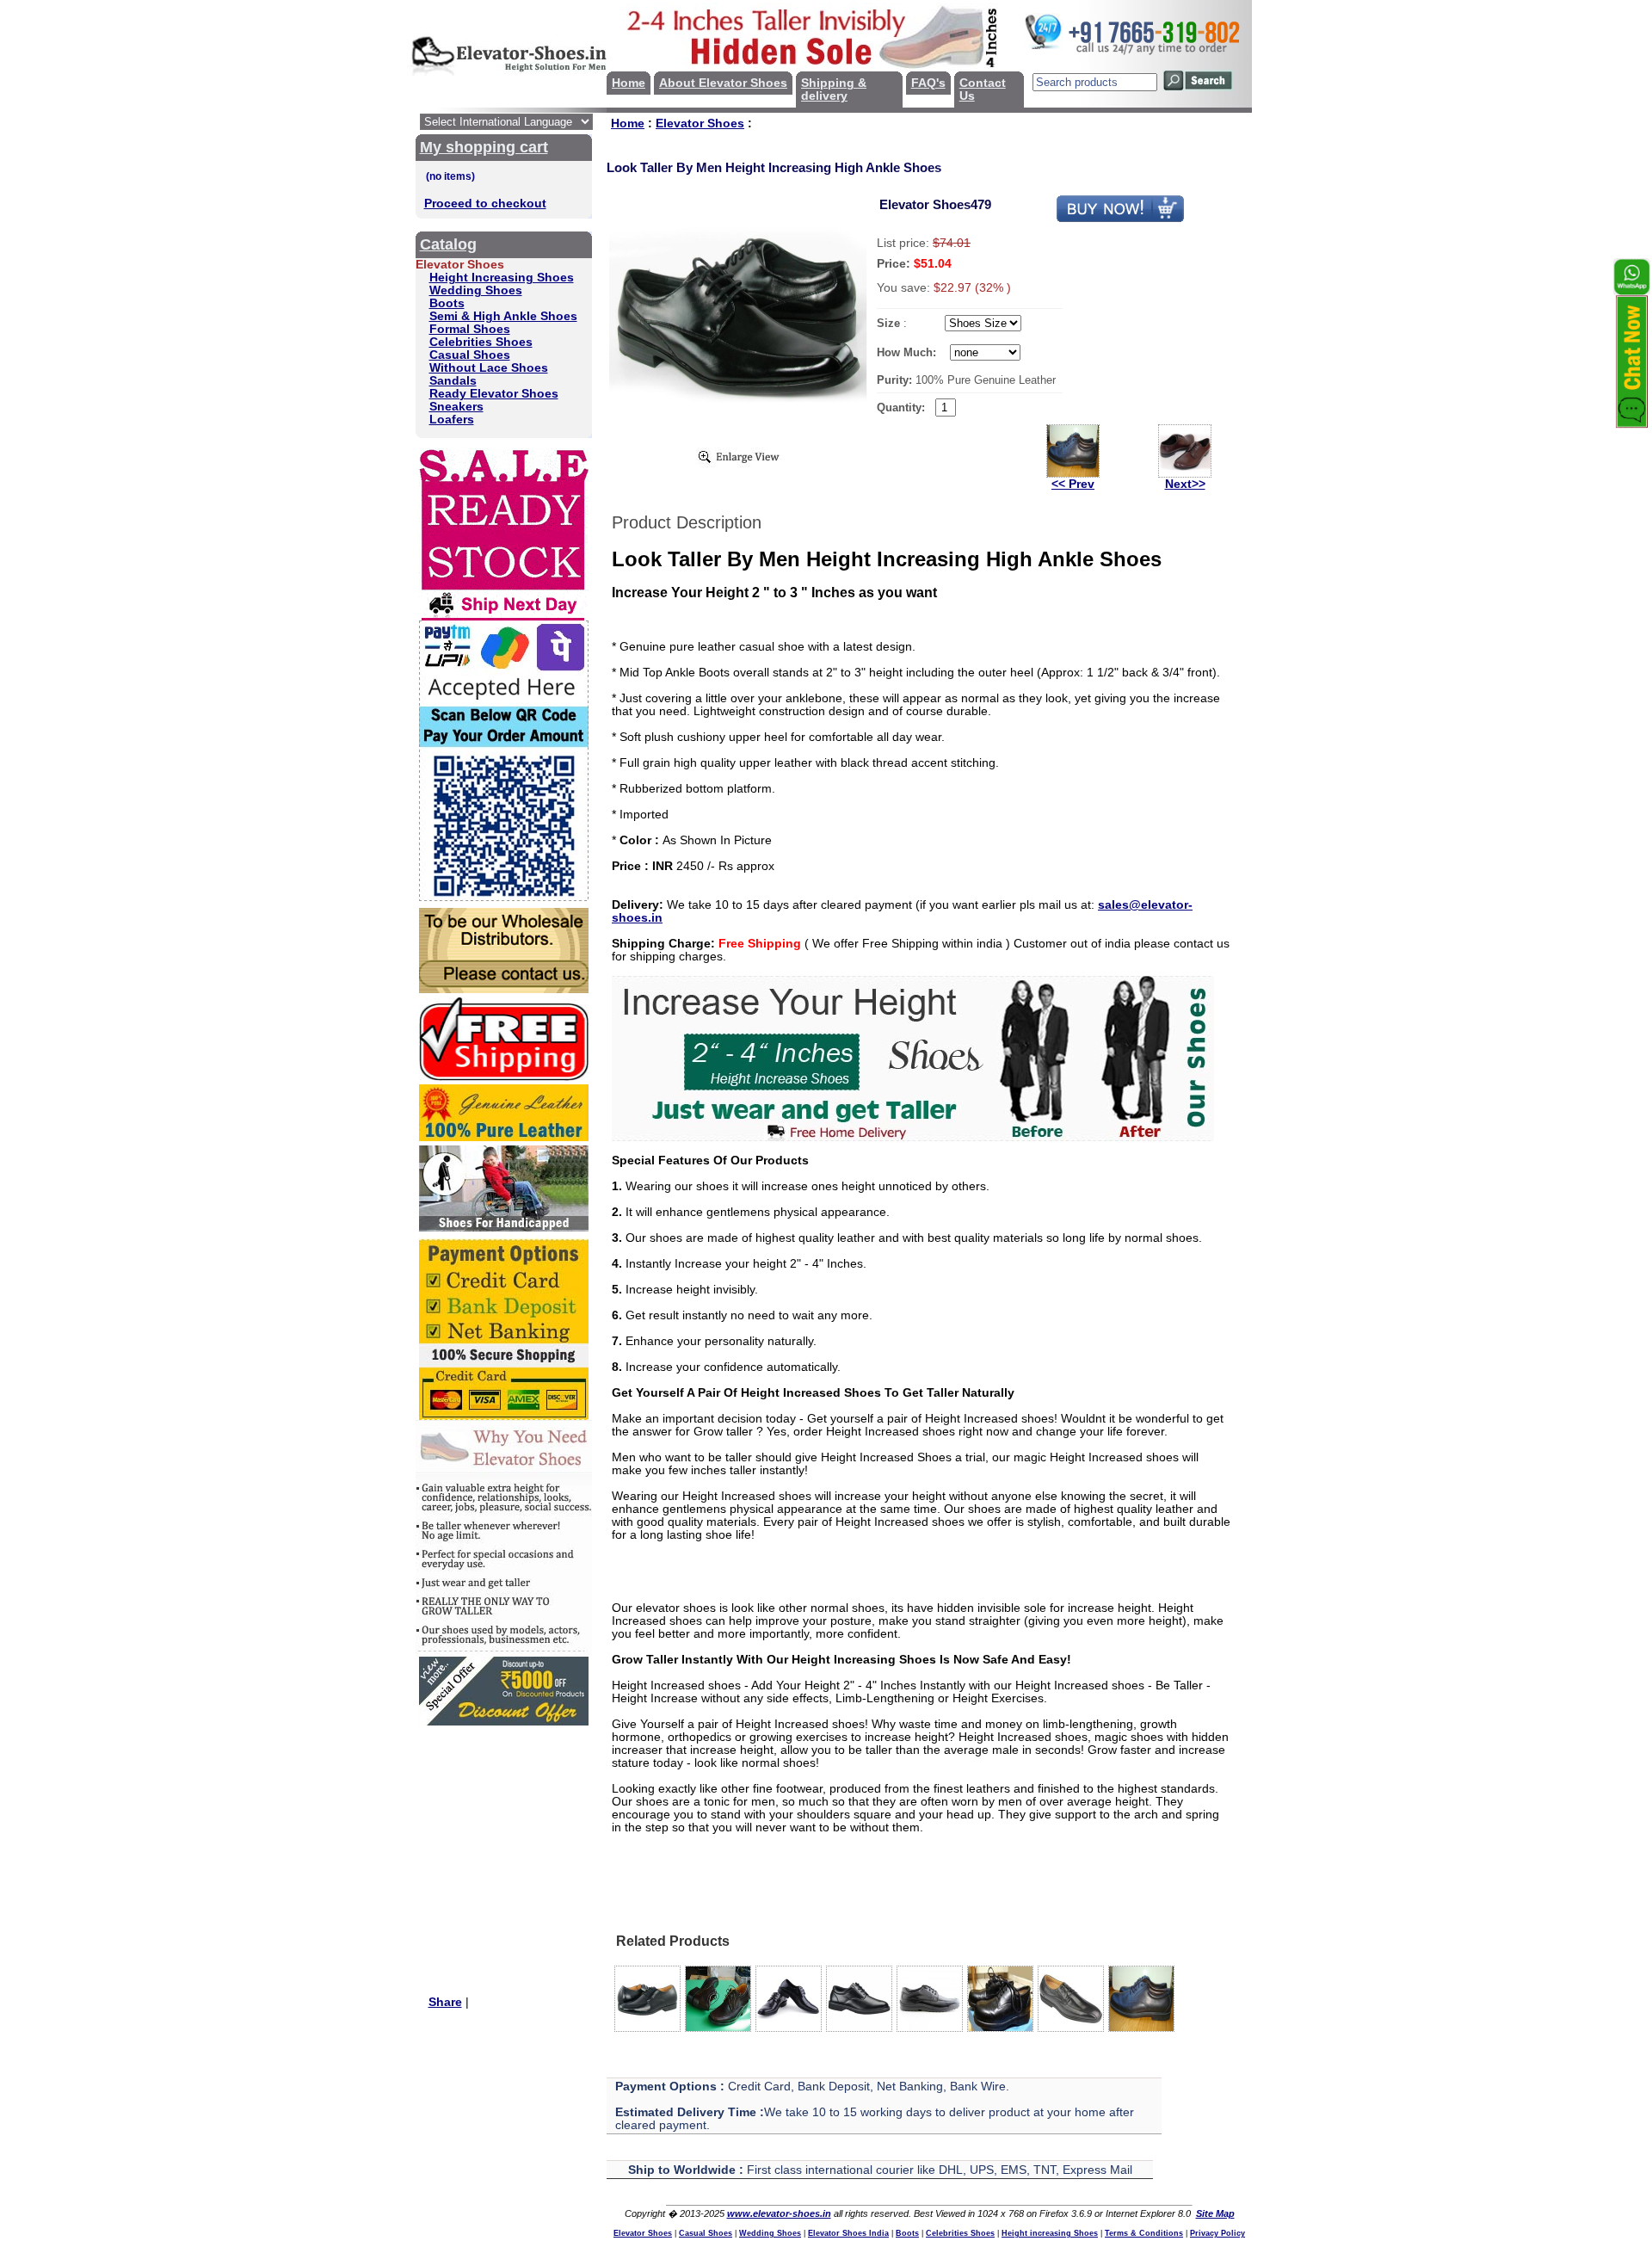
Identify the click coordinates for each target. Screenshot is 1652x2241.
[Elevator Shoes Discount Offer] (504, 1722)
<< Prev (1073, 484)
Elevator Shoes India (848, 2233)
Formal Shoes (470, 329)
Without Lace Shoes (489, 368)
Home (629, 83)
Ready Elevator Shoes (494, 394)
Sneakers (456, 407)
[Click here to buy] (1120, 219)
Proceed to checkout (485, 204)
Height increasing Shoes (1050, 2233)
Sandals (453, 381)
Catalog (448, 244)
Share (445, 2002)
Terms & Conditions (1144, 2233)
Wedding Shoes (476, 290)
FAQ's (928, 83)
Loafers (452, 420)
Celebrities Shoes (481, 342)
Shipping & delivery (834, 90)
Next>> (1185, 484)
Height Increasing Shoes (502, 278)
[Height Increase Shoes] (913, 1137)
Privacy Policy (1217, 2233)
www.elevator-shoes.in (779, 2213)
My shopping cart (484, 147)
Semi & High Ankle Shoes (503, 316)
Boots (447, 303)
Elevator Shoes (700, 123)
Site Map (1215, 2213)
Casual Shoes (470, 355)
